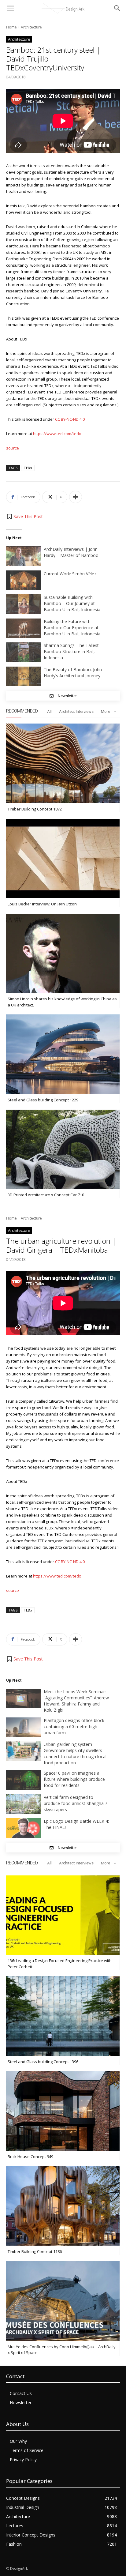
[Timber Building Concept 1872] (63, 763)
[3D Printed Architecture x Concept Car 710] (63, 1149)
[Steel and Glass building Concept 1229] (63, 1054)
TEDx (28, 468)
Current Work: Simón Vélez (70, 574)
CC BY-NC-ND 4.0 (70, 419)
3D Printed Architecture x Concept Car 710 (46, 1195)
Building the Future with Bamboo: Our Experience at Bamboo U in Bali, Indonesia (72, 628)
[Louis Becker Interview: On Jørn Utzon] (63, 859)
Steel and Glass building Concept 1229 (43, 1100)
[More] (76, 497)
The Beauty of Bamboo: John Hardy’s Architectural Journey (73, 673)
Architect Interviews (76, 711)
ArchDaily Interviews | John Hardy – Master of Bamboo (71, 552)
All (49, 711)
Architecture (31, 27)
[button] (24, 517)
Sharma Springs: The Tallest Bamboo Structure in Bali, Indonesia (71, 651)
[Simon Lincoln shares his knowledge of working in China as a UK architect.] (63, 953)
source (13, 448)
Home (11, 27)
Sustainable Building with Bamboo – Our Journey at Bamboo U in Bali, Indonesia (72, 603)
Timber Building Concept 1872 (35, 809)
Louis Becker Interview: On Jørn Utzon (42, 904)
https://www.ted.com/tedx (57, 434)
